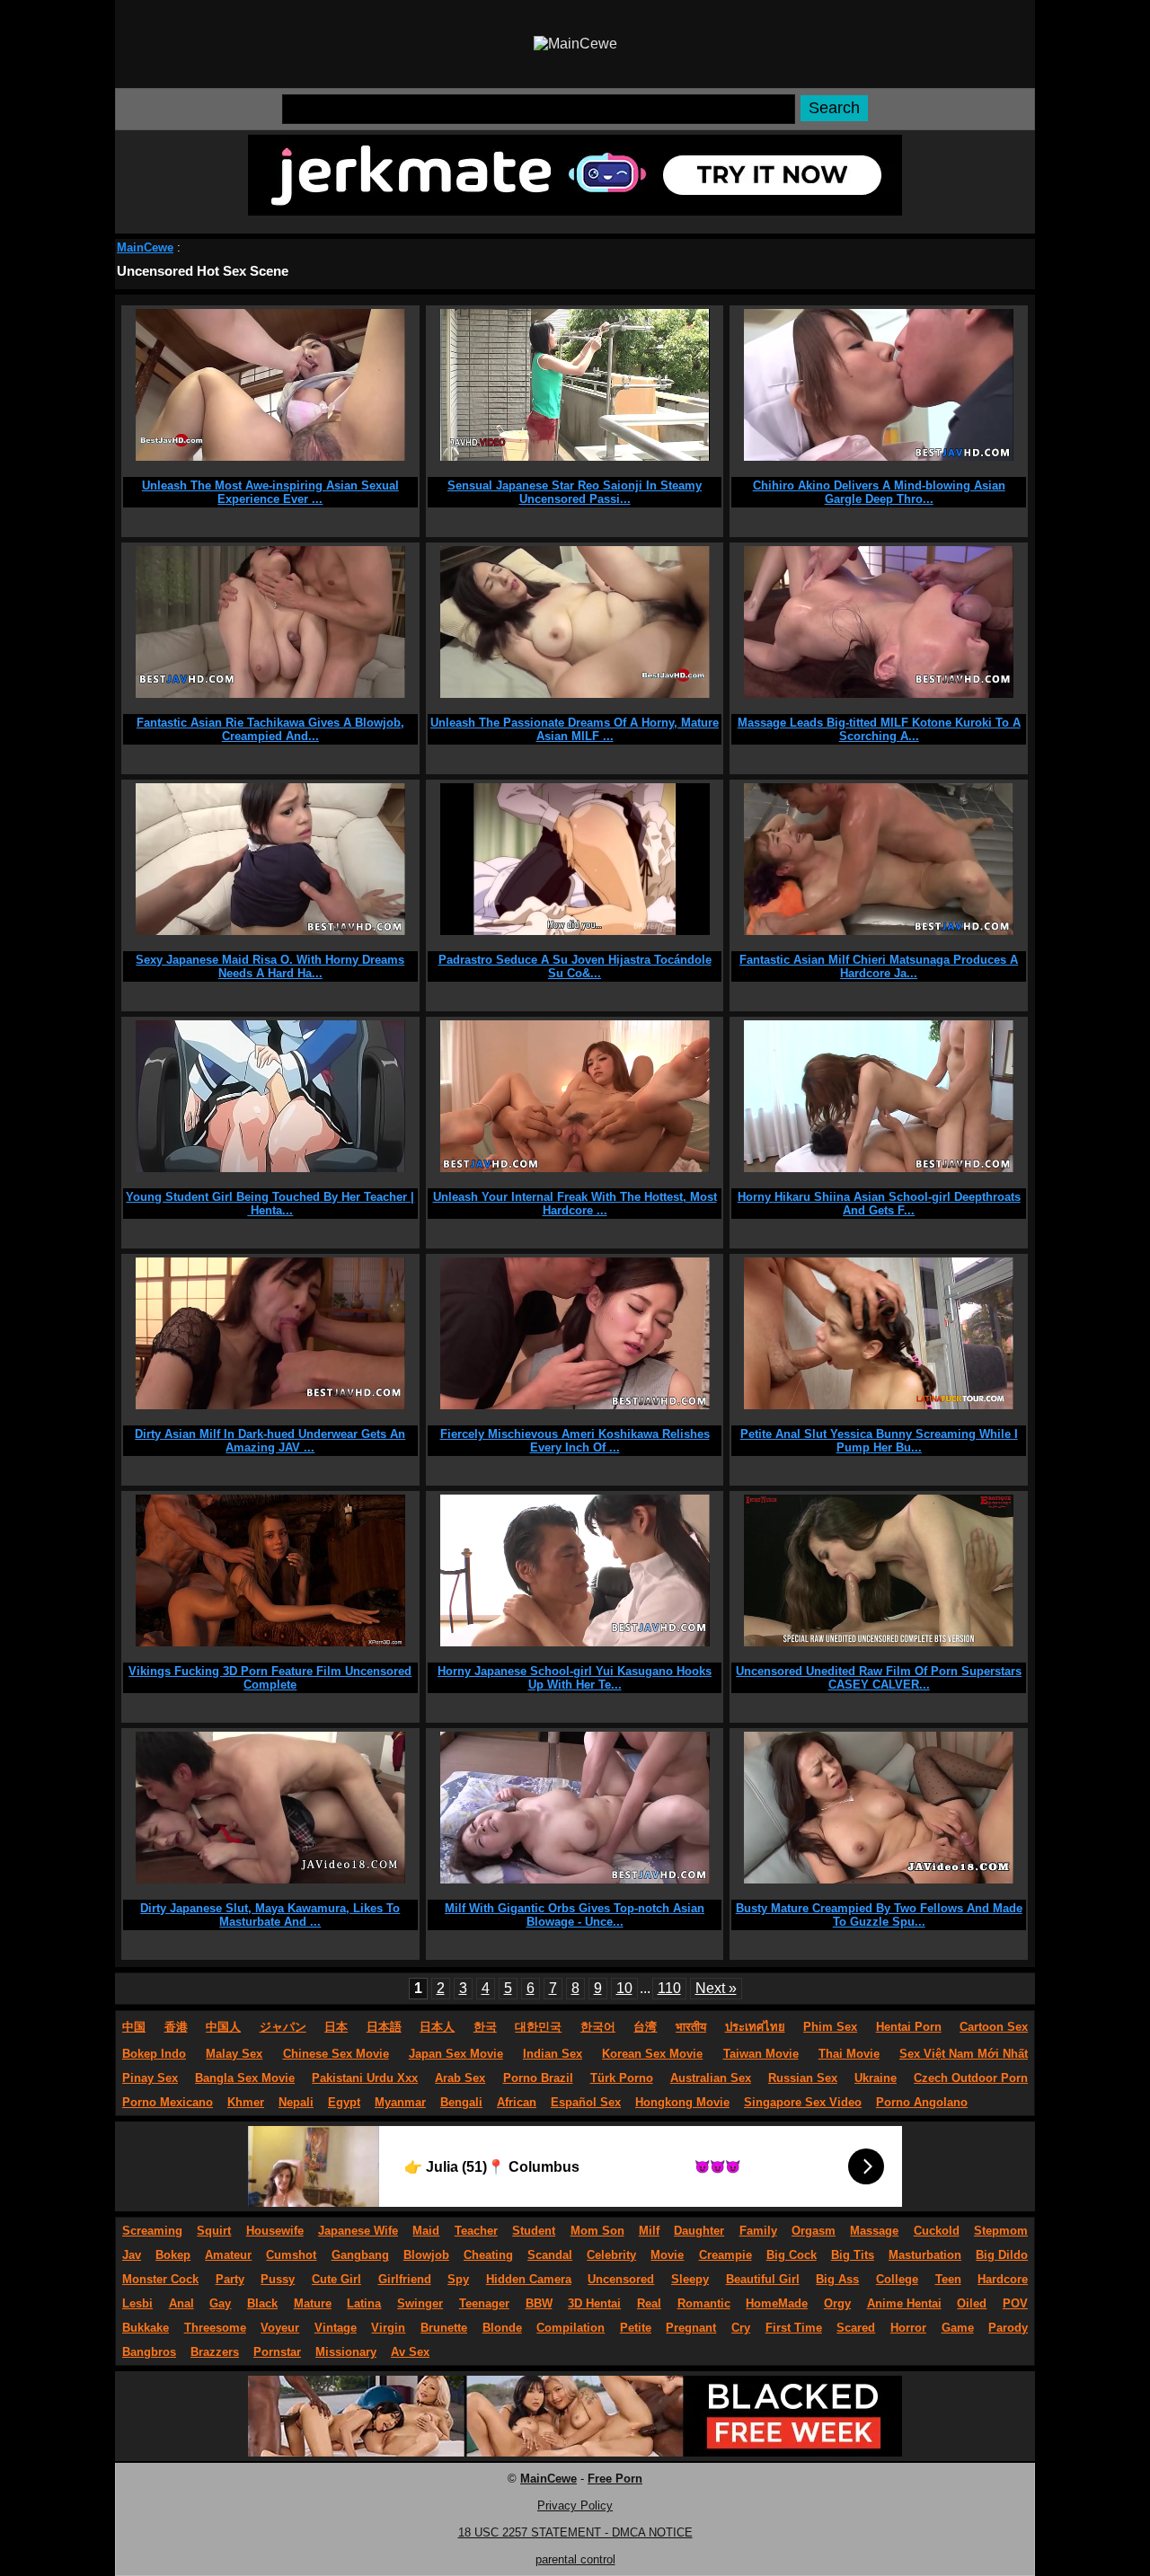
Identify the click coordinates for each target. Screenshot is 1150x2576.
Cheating (488, 2255)
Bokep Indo (154, 2054)
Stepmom (1001, 2231)
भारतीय (691, 2027)
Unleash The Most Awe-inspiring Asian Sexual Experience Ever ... (270, 492)
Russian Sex (803, 2078)
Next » (716, 1988)
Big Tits (853, 2255)
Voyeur (280, 2328)
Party (230, 2279)
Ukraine (876, 2078)
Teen (948, 2279)
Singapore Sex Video (803, 2102)
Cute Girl (336, 2279)
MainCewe (145, 247)
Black (262, 2303)
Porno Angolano (922, 2102)
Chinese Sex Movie (336, 2054)
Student (534, 2231)
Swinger (420, 2303)
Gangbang (360, 2255)
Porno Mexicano (168, 2102)
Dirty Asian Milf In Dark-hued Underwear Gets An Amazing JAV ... (270, 1441)
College (897, 2279)
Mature (313, 2303)
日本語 (384, 2027)
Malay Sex (234, 2054)
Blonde (502, 2328)
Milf (649, 2231)
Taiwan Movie (761, 2054)
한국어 (598, 2027)
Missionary (346, 2352)
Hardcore (1003, 2279)
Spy (458, 2279)
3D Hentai (594, 2303)
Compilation (571, 2328)
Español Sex (586, 2102)
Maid (426, 2231)
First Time (794, 2328)
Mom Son (597, 2231)
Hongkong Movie (682, 2102)
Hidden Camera (529, 2279)
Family (758, 2231)
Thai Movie (849, 2054)
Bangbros (149, 2352)
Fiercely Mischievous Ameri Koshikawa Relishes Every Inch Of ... (575, 1441)
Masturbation (925, 2255)
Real (649, 2303)
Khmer (246, 2102)
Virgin (388, 2328)
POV (1015, 2303)
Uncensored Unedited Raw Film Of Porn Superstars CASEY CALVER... (879, 1678)
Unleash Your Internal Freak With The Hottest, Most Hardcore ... (575, 1204)
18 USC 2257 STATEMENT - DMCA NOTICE (575, 2532)
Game (958, 2328)
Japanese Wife (358, 2231)
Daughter (699, 2231)
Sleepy (690, 2279)
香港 (176, 2027)
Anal (181, 2303)
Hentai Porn (909, 2027)
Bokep (173, 2255)
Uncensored (621, 2279)
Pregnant (691, 2328)
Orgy (837, 2303)
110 (669, 1988)
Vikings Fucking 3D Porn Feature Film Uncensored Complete (270, 1678)
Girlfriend (405, 2279)
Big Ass (837, 2279)
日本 (336, 2027)
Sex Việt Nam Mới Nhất (964, 2054)
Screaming (152, 2231)
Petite (636, 2328)
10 (624, 1988)
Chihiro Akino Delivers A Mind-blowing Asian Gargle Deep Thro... (879, 492)
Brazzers (215, 2352)
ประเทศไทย (755, 2027)
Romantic (704, 2303)
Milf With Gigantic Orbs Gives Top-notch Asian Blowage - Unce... (575, 1915)
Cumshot (291, 2255)
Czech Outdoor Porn (971, 2078)
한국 (485, 2027)
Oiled (972, 2303)
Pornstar (277, 2352)
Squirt (214, 2231)
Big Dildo (1002, 2255)
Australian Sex (711, 2078)
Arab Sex (460, 2078)
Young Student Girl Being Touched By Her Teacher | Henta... (270, 1204)
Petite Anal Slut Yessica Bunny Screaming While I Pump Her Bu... (879, 1441)
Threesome (215, 2328)
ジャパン (283, 2027)
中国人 (223, 2027)
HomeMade (777, 2303)
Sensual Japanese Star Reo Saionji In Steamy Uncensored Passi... (575, 492)
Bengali (461, 2102)
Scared (856, 2328)
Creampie (725, 2255)
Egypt (344, 2102)
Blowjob (426, 2255)
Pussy (278, 2279)
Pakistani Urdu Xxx (365, 2078)
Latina (364, 2303)
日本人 (437, 2027)
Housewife (275, 2231)
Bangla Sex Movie (245, 2078)
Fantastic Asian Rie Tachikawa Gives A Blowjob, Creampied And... (270, 729)
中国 (134, 2027)
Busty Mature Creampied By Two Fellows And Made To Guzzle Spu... (879, 1915)
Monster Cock (160, 2279)
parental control (575, 2559)
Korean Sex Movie (652, 2054)
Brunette (444, 2328)
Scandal (550, 2255)
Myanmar (400, 2102)
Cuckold (937, 2231)
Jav (132, 2255)
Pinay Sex (150, 2078)
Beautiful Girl (763, 2279)
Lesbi (137, 2303)
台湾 (645, 2027)
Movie (667, 2255)
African (517, 2102)
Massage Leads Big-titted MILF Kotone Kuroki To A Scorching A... (879, 729)
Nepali (296, 2102)
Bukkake (146, 2328)
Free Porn (615, 2479)
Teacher (476, 2231)
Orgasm (814, 2231)
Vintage (336, 2328)
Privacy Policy (575, 2505)
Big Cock (792, 2255)
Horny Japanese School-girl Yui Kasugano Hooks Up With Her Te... (575, 1678)
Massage (874, 2231)
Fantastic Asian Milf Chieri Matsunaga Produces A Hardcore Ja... (879, 966)
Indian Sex (553, 2054)
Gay (220, 2303)
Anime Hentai (904, 2303)
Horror (908, 2328)
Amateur (228, 2255)
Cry (741, 2328)
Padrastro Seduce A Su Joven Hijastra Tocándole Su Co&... (575, 966)
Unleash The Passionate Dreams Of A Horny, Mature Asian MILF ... (575, 729)
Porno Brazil (538, 2078)
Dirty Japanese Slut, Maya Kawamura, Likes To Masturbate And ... (270, 1915)
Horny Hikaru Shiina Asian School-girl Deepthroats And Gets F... (879, 1204)
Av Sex (410, 2352)
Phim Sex (830, 2027)
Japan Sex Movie (456, 2054)
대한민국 (538, 2027)
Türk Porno (622, 2078)
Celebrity (611, 2255)
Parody (1008, 2328)
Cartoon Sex (994, 2027)
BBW (539, 2303)
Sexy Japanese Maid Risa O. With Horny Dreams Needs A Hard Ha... (270, 966)
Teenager (484, 2303)
